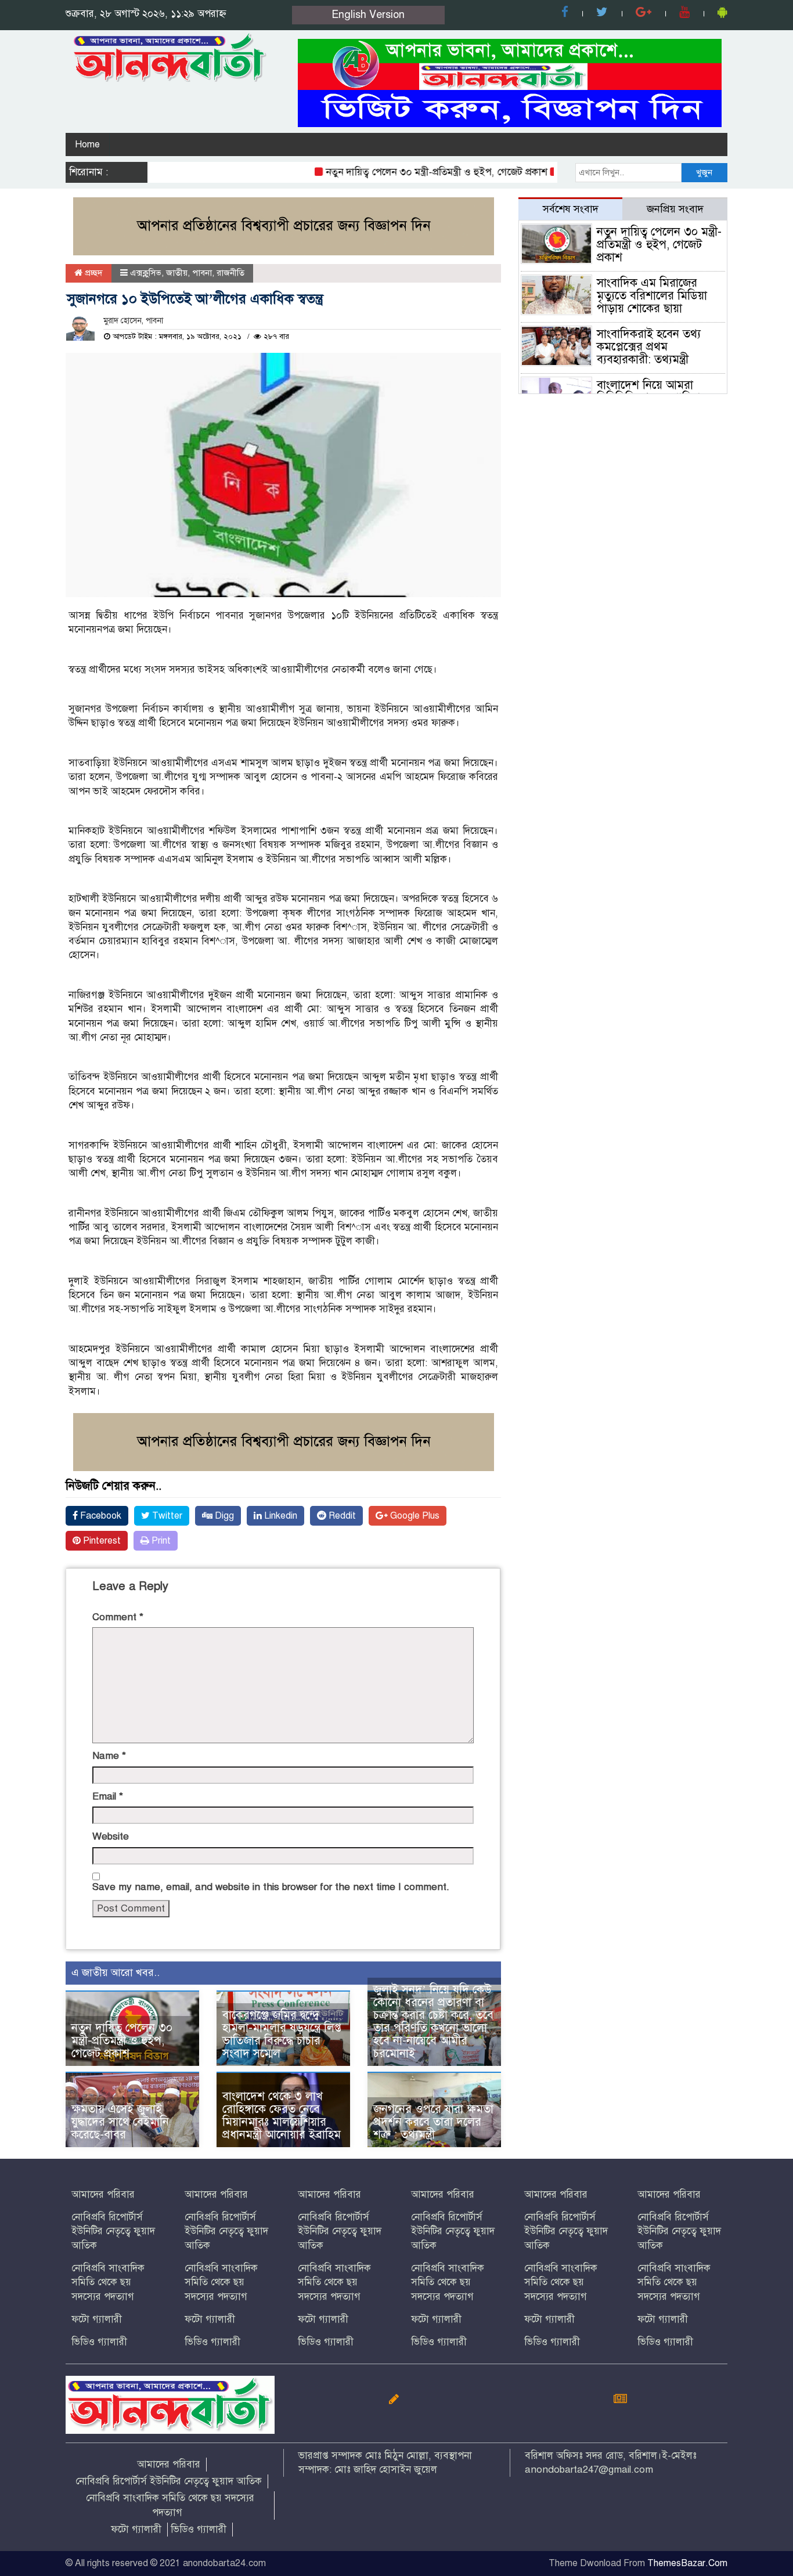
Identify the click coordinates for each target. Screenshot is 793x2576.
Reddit (341, 1516)
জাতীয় (177, 273)
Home (87, 144)
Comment (118, 1617)
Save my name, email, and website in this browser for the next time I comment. (271, 1887)
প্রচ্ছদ (93, 273)
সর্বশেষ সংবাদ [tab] (571, 209)
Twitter (166, 1516)
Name (109, 1756)
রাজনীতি (230, 273)
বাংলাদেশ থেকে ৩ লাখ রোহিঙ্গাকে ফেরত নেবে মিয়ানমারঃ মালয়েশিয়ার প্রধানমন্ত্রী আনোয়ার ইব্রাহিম (282, 2116)
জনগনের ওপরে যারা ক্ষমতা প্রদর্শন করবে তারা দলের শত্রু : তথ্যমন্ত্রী (433, 2122)
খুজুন (704, 172)
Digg (223, 1516)
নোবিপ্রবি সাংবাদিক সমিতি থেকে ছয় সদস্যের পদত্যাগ (108, 2282)
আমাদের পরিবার (103, 2194)
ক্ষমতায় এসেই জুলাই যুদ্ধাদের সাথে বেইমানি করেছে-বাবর (120, 2122)
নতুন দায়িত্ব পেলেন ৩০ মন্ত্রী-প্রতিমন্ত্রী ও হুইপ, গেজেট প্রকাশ (407, 172)
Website (111, 1836)
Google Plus (414, 1516)
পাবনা (202, 273)
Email (108, 1796)
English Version (368, 15)
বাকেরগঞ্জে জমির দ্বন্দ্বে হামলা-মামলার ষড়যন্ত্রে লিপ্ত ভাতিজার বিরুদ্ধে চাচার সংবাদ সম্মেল (282, 2034)
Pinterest (101, 1541)
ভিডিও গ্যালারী (99, 2342)
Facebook (100, 1516)
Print (160, 1541)
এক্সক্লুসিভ (146, 273)
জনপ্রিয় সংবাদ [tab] (675, 209)
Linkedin (280, 1516)
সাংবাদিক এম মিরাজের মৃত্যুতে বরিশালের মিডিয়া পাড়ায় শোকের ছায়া (652, 296)
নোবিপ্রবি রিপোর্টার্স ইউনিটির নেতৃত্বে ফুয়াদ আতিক (113, 2231)
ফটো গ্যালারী (97, 2319)
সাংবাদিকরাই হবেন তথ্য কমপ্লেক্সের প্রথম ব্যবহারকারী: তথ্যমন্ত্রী (649, 347)
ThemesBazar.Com (687, 2563)
